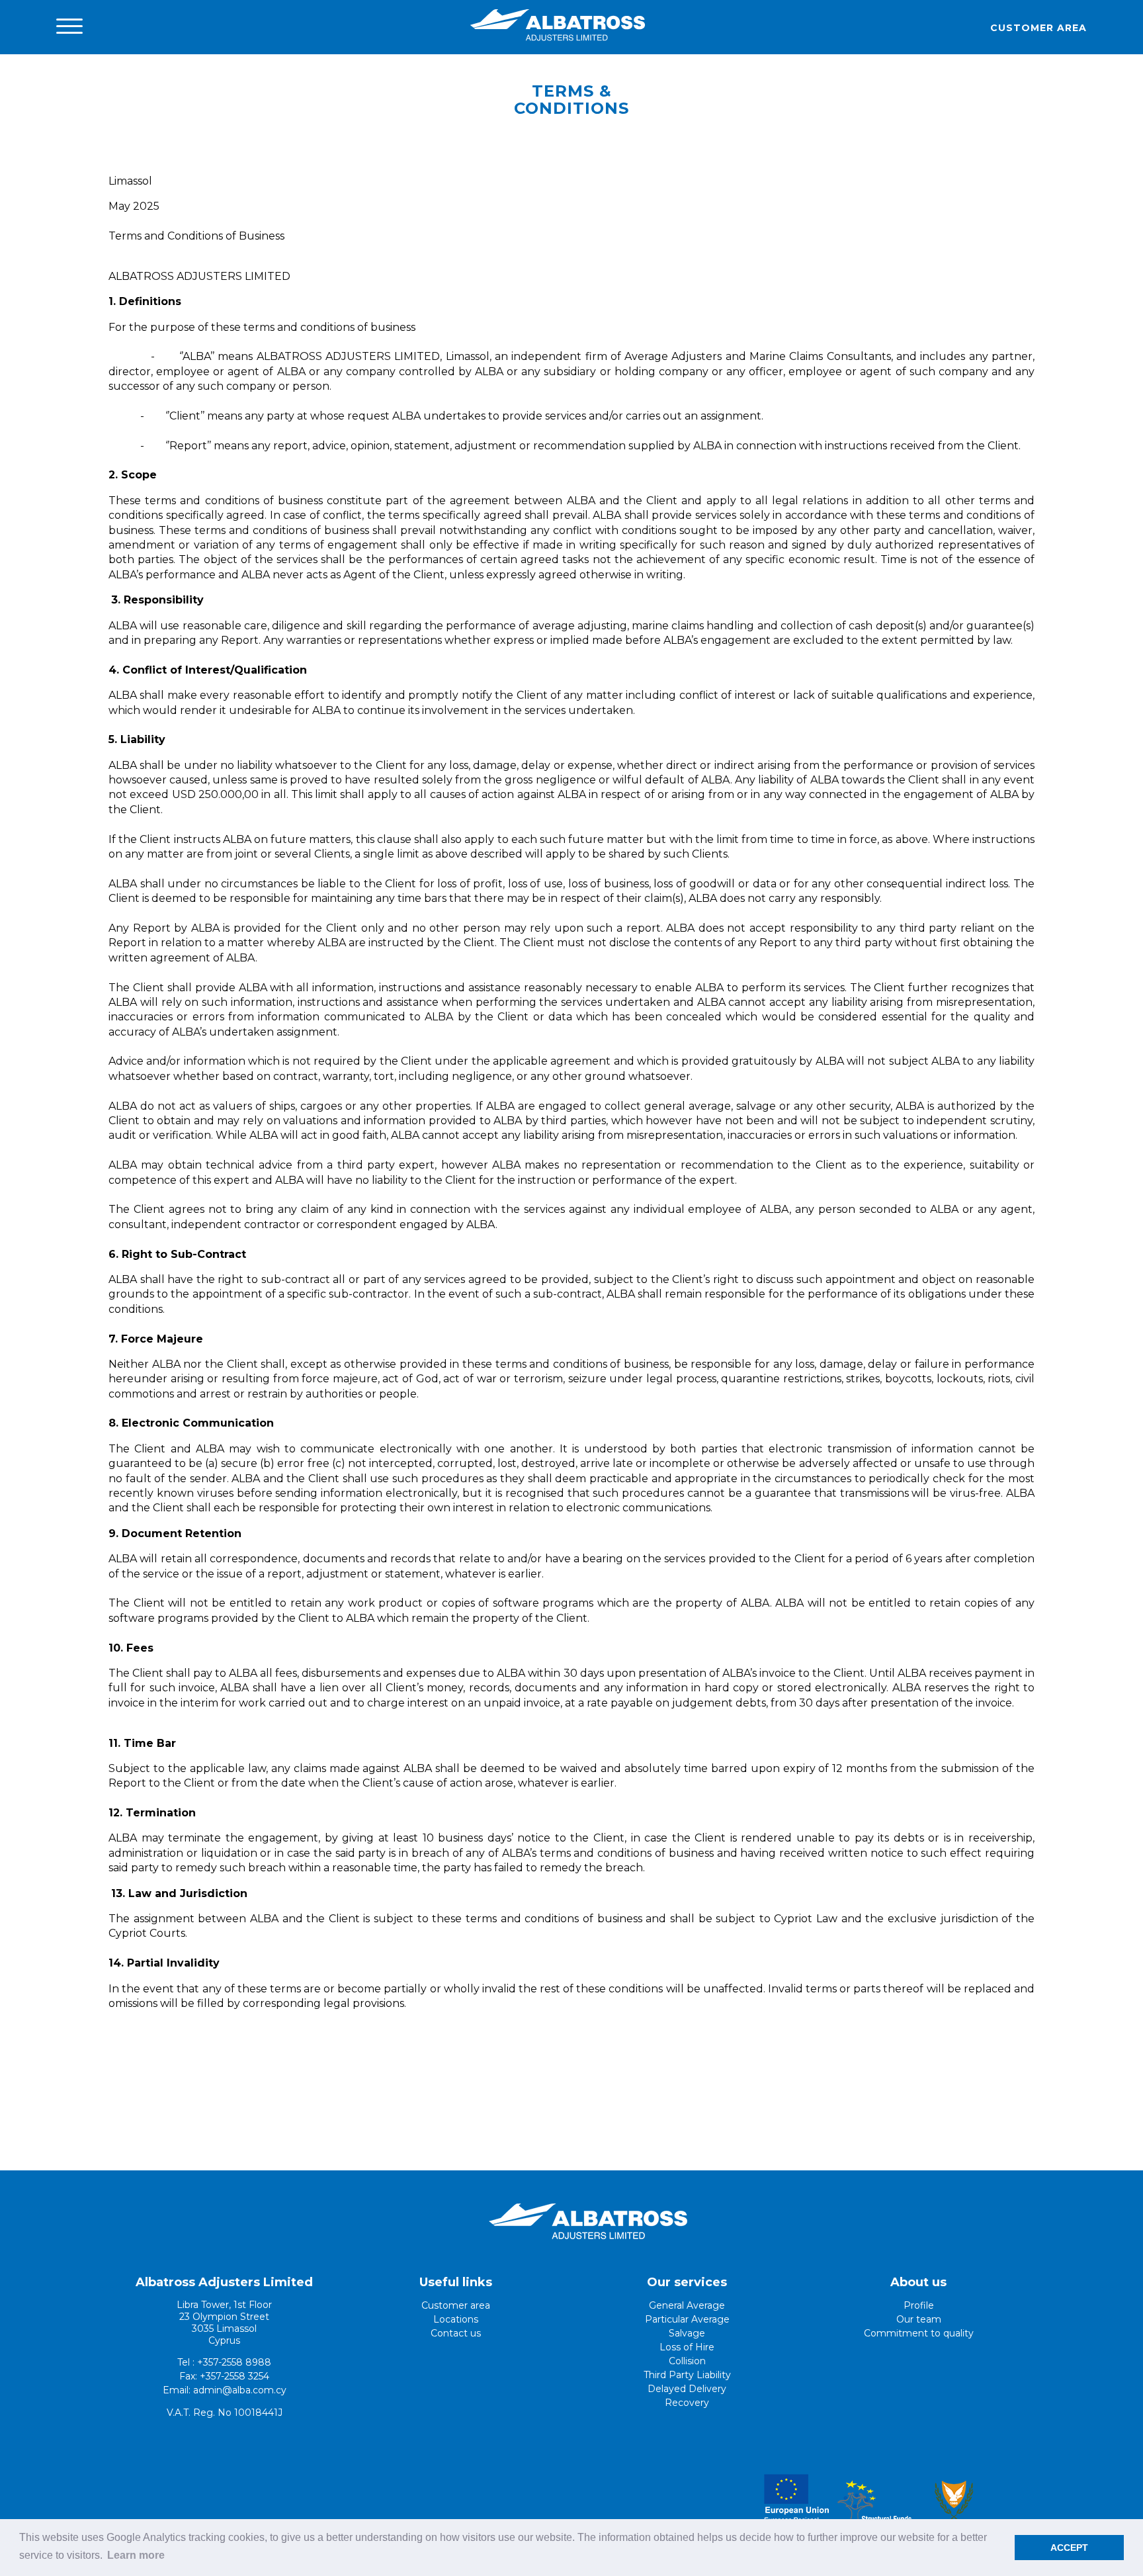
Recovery (687, 2403)
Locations (456, 2319)
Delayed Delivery (687, 2389)
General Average (687, 2305)
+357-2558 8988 (234, 2362)
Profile (919, 2305)
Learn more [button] (136, 2555)
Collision (687, 2361)
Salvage (687, 2333)
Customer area (1038, 28)
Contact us (456, 2333)
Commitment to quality (919, 2333)
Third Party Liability (687, 2375)
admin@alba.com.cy (240, 2390)
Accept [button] (1069, 2548)
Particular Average (687, 2319)
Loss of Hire (687, 2347)
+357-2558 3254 (234, 2376)
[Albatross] (558, 40)
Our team (919, 2319)
